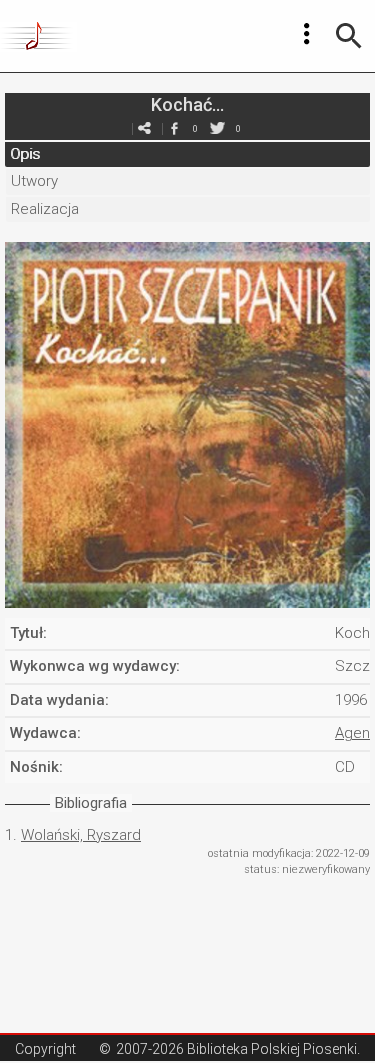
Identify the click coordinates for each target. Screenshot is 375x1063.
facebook (175, 128)
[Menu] (307, 34)
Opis (25, 154)
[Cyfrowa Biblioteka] (38, 36)
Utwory (34, 181)
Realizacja (45, 209)
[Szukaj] (349, 36)
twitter (218, 128)
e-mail (145, 128)
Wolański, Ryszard (81, 835)
